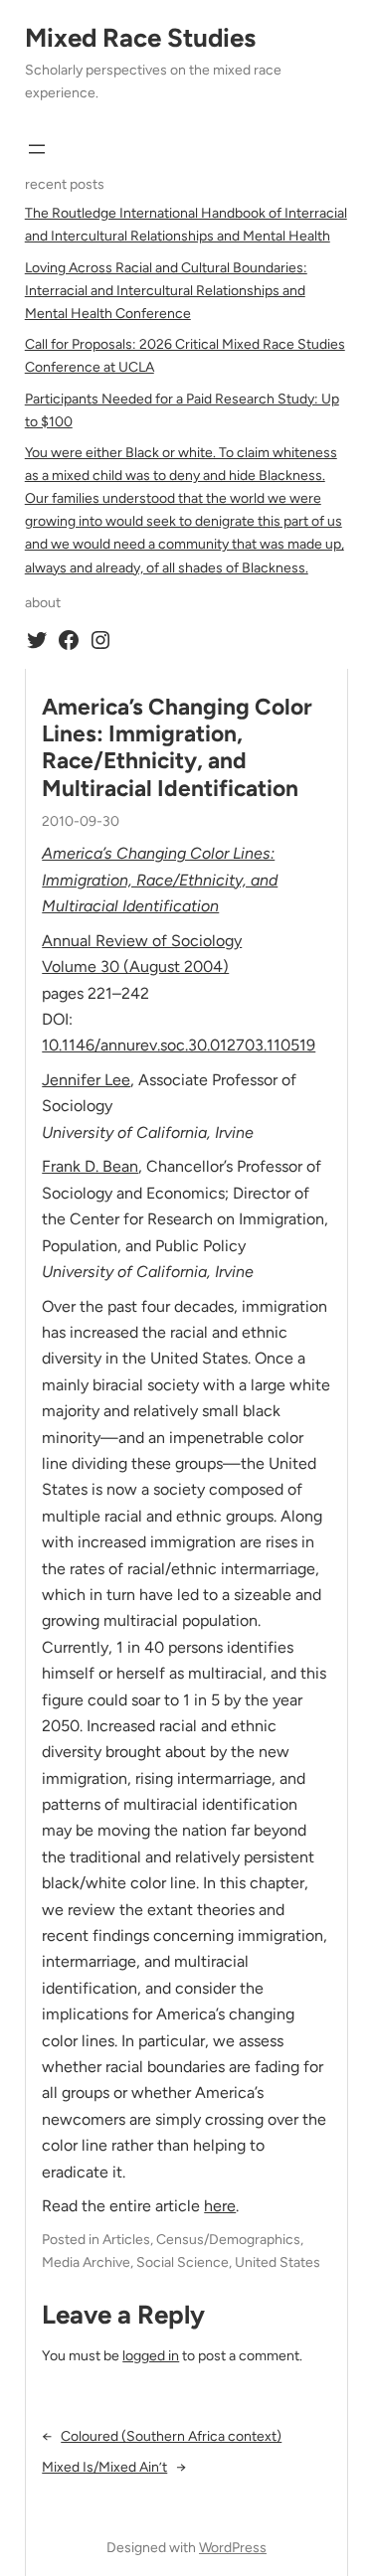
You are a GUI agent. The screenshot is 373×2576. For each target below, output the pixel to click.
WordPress (233, 2548)
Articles (126, 2240)
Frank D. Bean (90, 1166)
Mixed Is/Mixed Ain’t (104, 2467)
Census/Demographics (228, 2240)
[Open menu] (37, 149)
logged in (151, 2356)
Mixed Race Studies (140, 38)
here (220, 2206)
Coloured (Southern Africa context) (171, 2436)
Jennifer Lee (86, 1080)
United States (278, 2262)
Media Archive (86, 2262)
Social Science (183, 2262)
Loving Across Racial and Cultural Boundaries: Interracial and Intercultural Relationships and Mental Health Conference (166, 291)
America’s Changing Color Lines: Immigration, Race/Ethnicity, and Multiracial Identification (177, 748)
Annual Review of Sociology (142, 941)
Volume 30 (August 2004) (135, 966)
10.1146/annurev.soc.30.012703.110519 (179, 1045)
